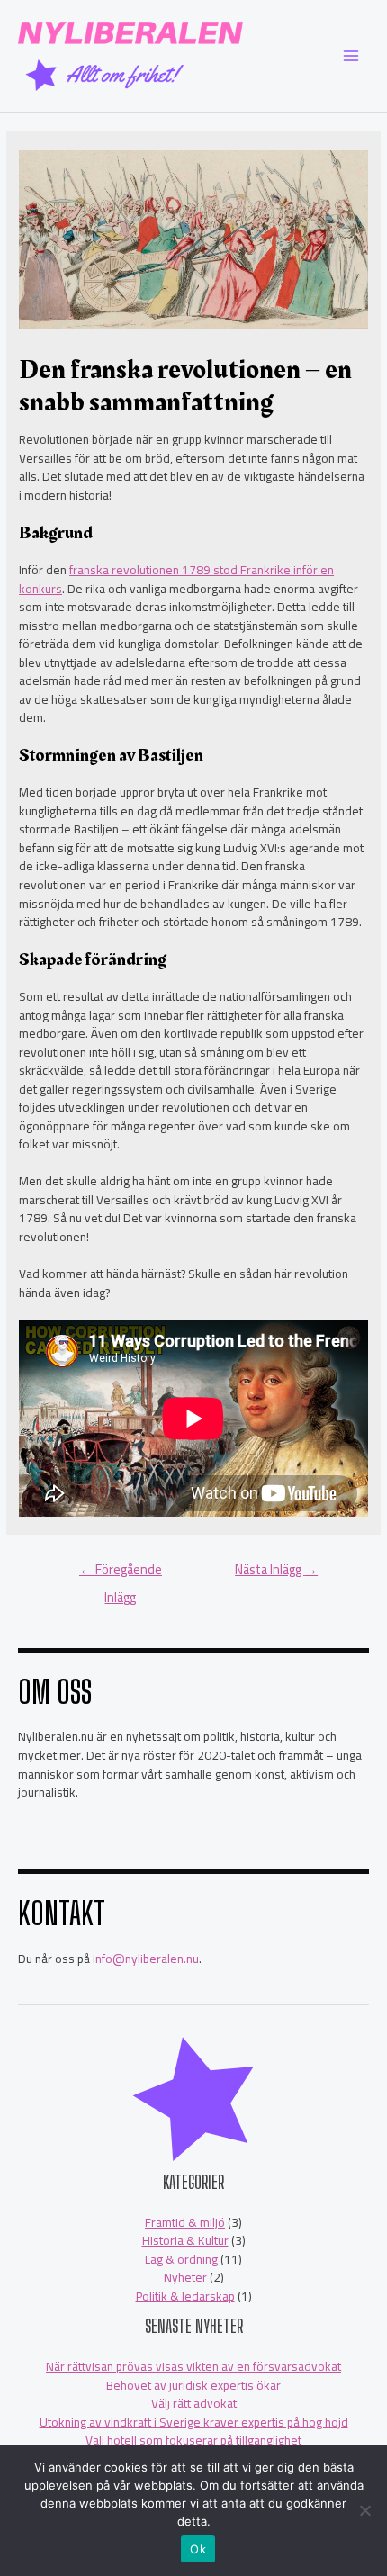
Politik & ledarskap (185, 2296)
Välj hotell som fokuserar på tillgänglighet (193, 2440)
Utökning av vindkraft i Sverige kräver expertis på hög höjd (194, 2422)
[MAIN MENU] (351, 56)
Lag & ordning (181, 2259)
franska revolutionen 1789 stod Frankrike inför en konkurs (176, 579)
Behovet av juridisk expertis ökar (193, 2385)
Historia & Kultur (185, 2240)
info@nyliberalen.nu (146, 1959)
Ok (198, 2549)
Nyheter (185, 2277)
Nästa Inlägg (276, 1569)
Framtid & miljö (185, 2222)
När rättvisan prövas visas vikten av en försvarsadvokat (193, 2366)
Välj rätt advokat (194, 2403)
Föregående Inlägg (121, 1572)
